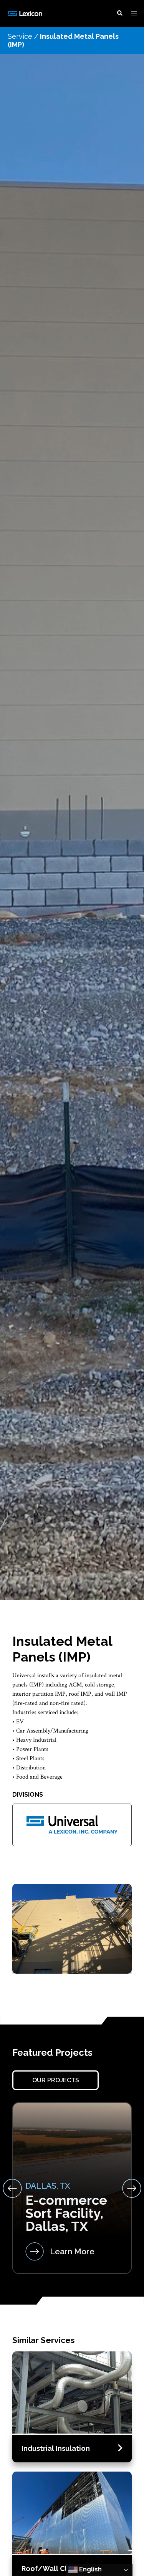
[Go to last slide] (12, 2188)
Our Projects (56, 2080)
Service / (23, 36)
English (90, 2569)
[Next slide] (132, 2188)
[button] (120, 13)
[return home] (26, 13)
